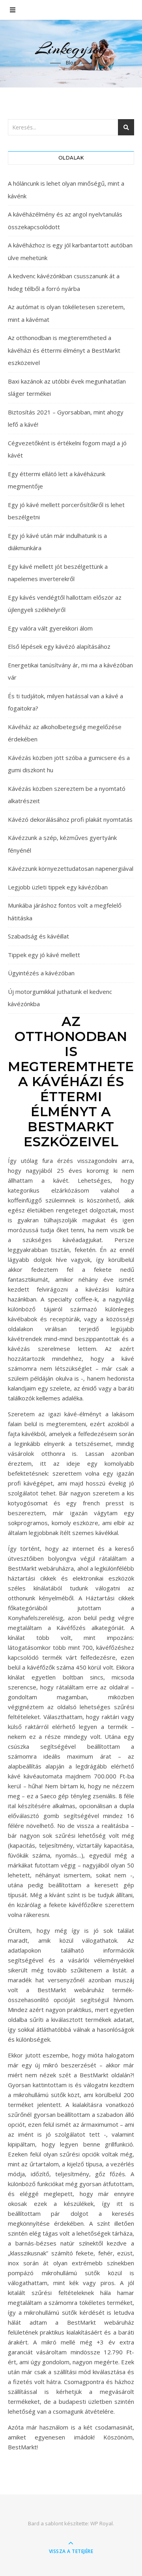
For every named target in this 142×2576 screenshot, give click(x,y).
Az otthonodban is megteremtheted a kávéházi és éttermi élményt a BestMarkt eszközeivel (64, 350)
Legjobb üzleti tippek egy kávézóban (58, 887)
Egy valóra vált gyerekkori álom (50, 628)
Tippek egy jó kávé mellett (44, 955)
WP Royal (102, 2523)
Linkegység (71, 48)
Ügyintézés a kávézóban (41, 973)
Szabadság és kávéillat (38, 936)
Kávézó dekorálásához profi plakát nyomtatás (70, 819)
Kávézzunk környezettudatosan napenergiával (71, 868)
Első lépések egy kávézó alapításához (59, 646)
